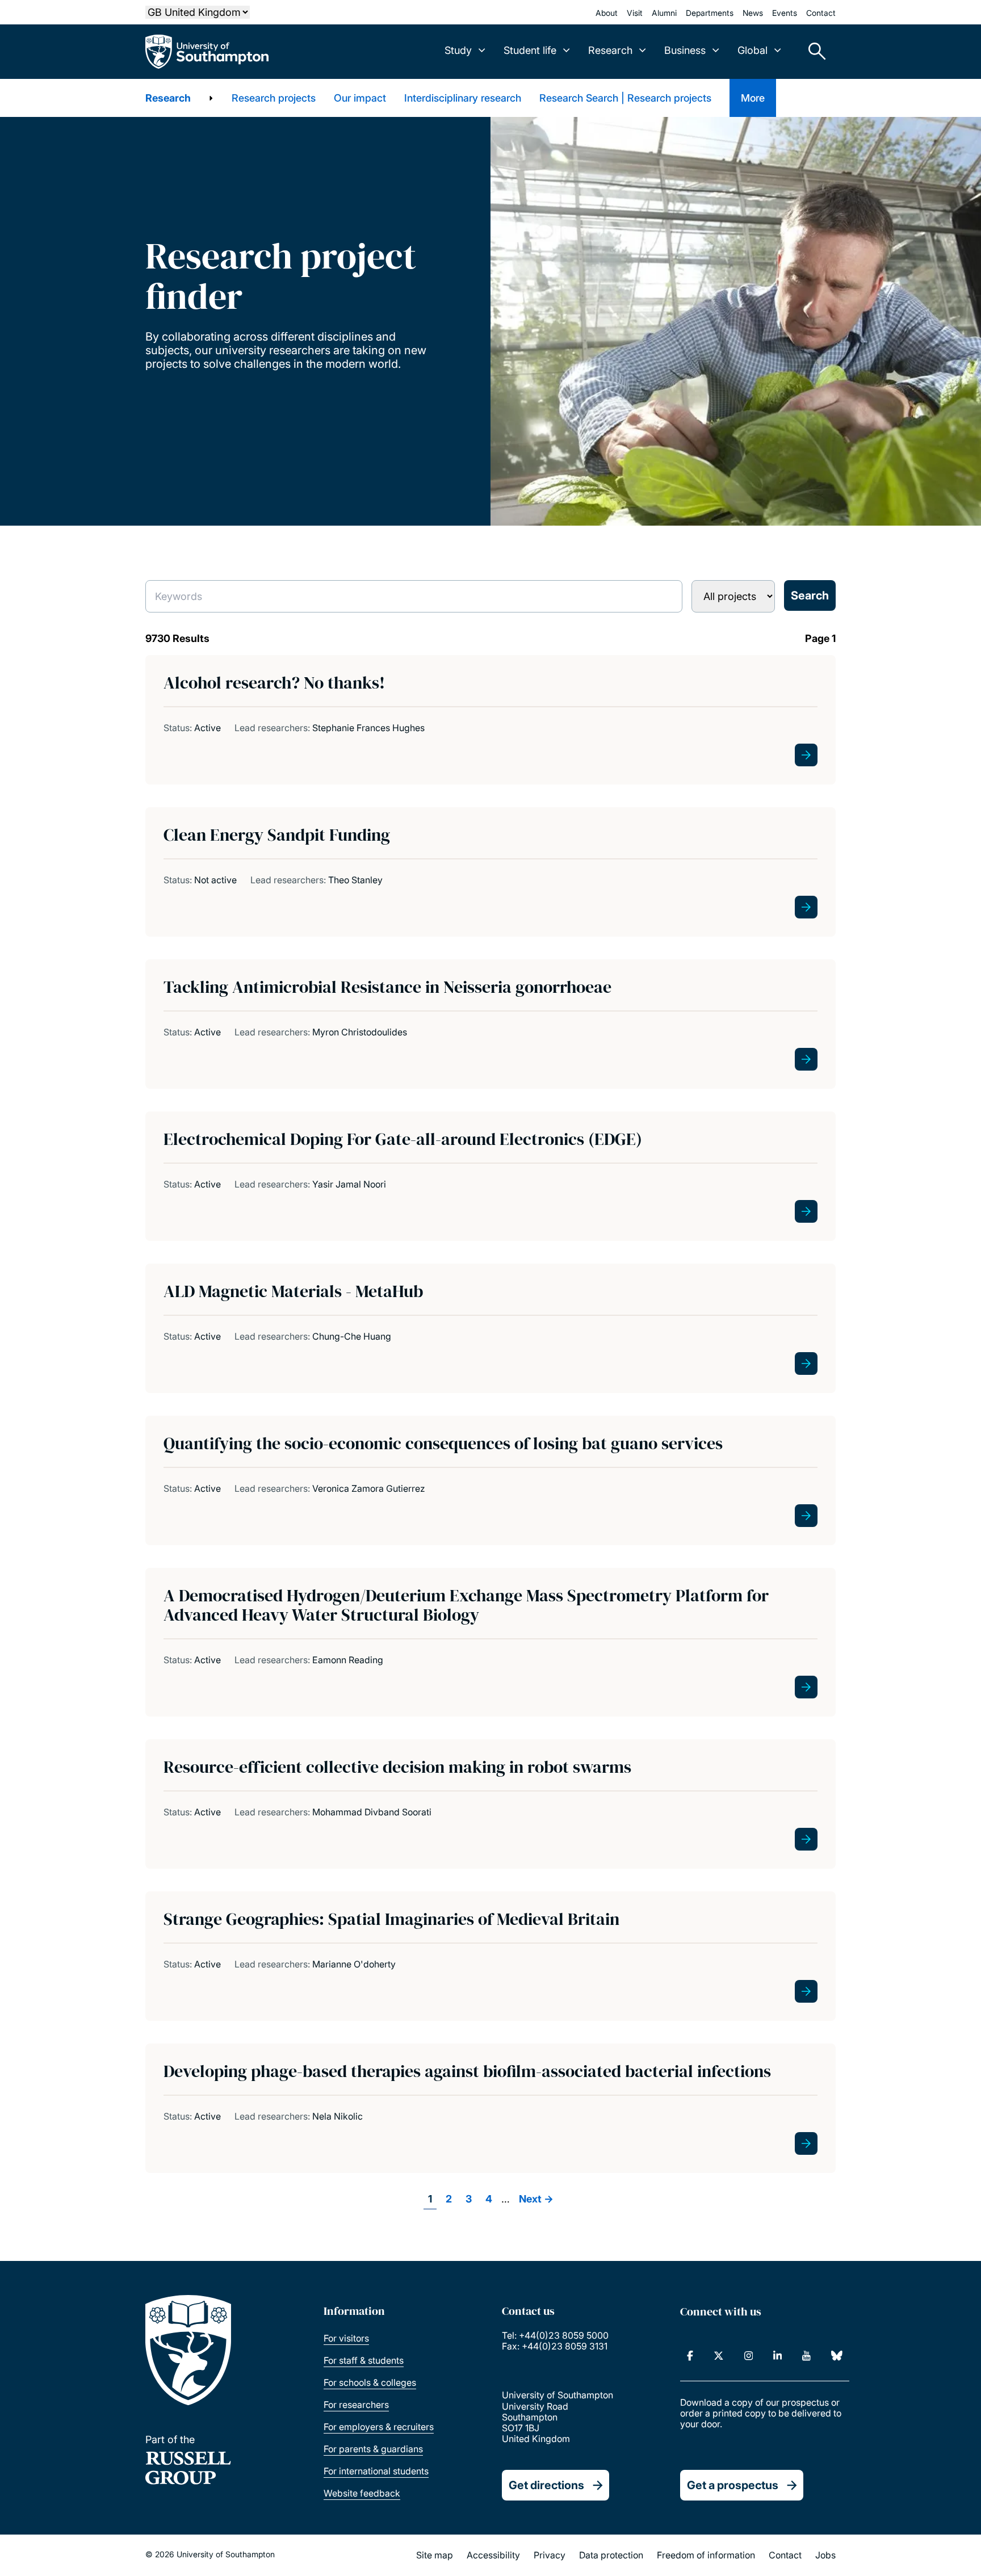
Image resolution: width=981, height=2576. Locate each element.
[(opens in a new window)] (690, 2356)
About (607, 13)
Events (785, 13)
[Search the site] (813, 52)
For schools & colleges (370, 2382)
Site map (435, 2555)
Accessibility (493, 2555)
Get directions (546, 2485)
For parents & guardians (373, 2449)
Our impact (360, 98)
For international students (376, 2471)
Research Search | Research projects (625, 98)
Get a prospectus (733, 2485)
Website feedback (362, 2493)
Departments (710, 13)
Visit (635, 13)
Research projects (274, 98)
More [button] (753, 98)
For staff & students (364, 2360)
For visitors (346, 2338)
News (753, 13)
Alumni (664, 13)
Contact (821, 13)
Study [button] (458, 50)
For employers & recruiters (379, 2427)
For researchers (356, 2405)
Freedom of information (706, 2555)
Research (168, 98)
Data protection (611, 2555)
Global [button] (752, 50)
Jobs (825, 2555)
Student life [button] (530, 50)
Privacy (550, 2555)
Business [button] (685, 50)
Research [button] (610, 50)
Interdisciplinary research (463, 98)
